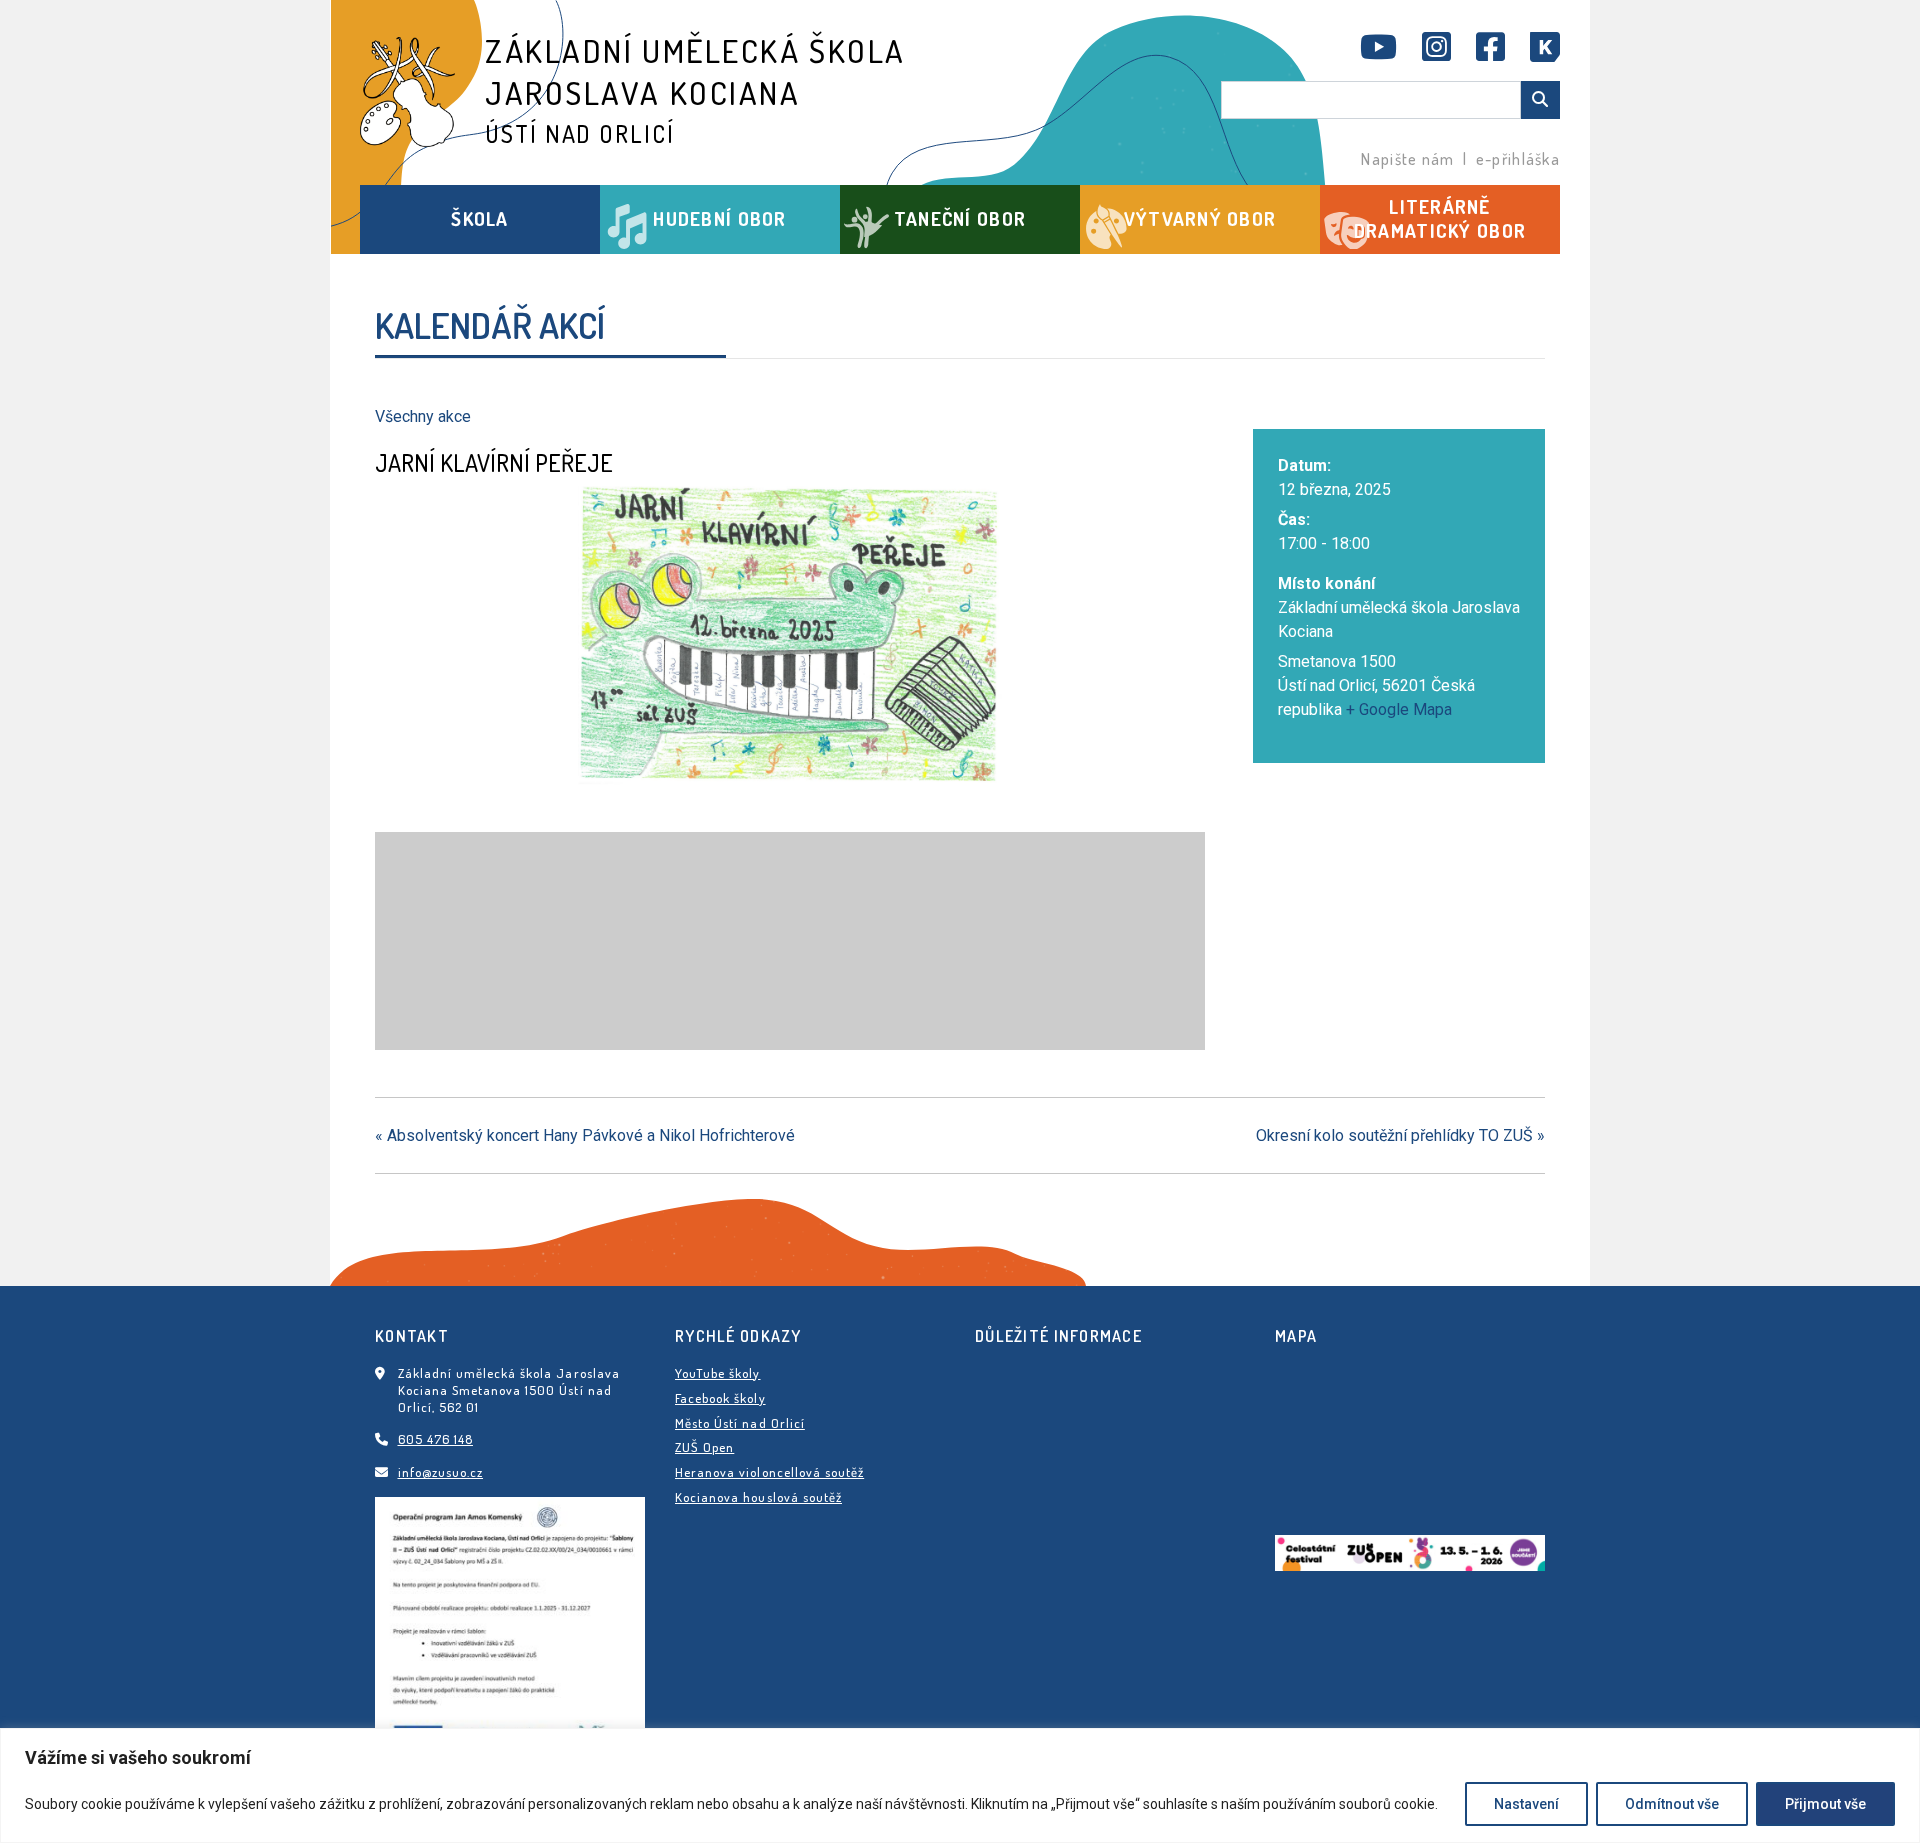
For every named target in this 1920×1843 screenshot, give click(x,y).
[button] (479, 219)
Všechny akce (423, 416)
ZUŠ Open (704, 1447)
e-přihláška (1518, 159)
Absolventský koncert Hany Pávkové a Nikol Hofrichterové (585, 1135)
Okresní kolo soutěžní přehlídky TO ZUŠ (1400, 1135)
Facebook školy (720, 1398)
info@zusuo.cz (441, 1472)
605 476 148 (435, 1439)
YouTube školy (718, 1373)
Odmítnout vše (1672, 1804)
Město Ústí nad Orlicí (740, 1423)
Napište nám (1407, 159)
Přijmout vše (1825, 1804)
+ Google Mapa (1399, 709)
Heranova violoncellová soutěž (769, 1472)
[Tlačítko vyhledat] (1540, 100)
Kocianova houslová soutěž (758, 1497)
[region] (960, 1785)
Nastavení (1526, 1804)
